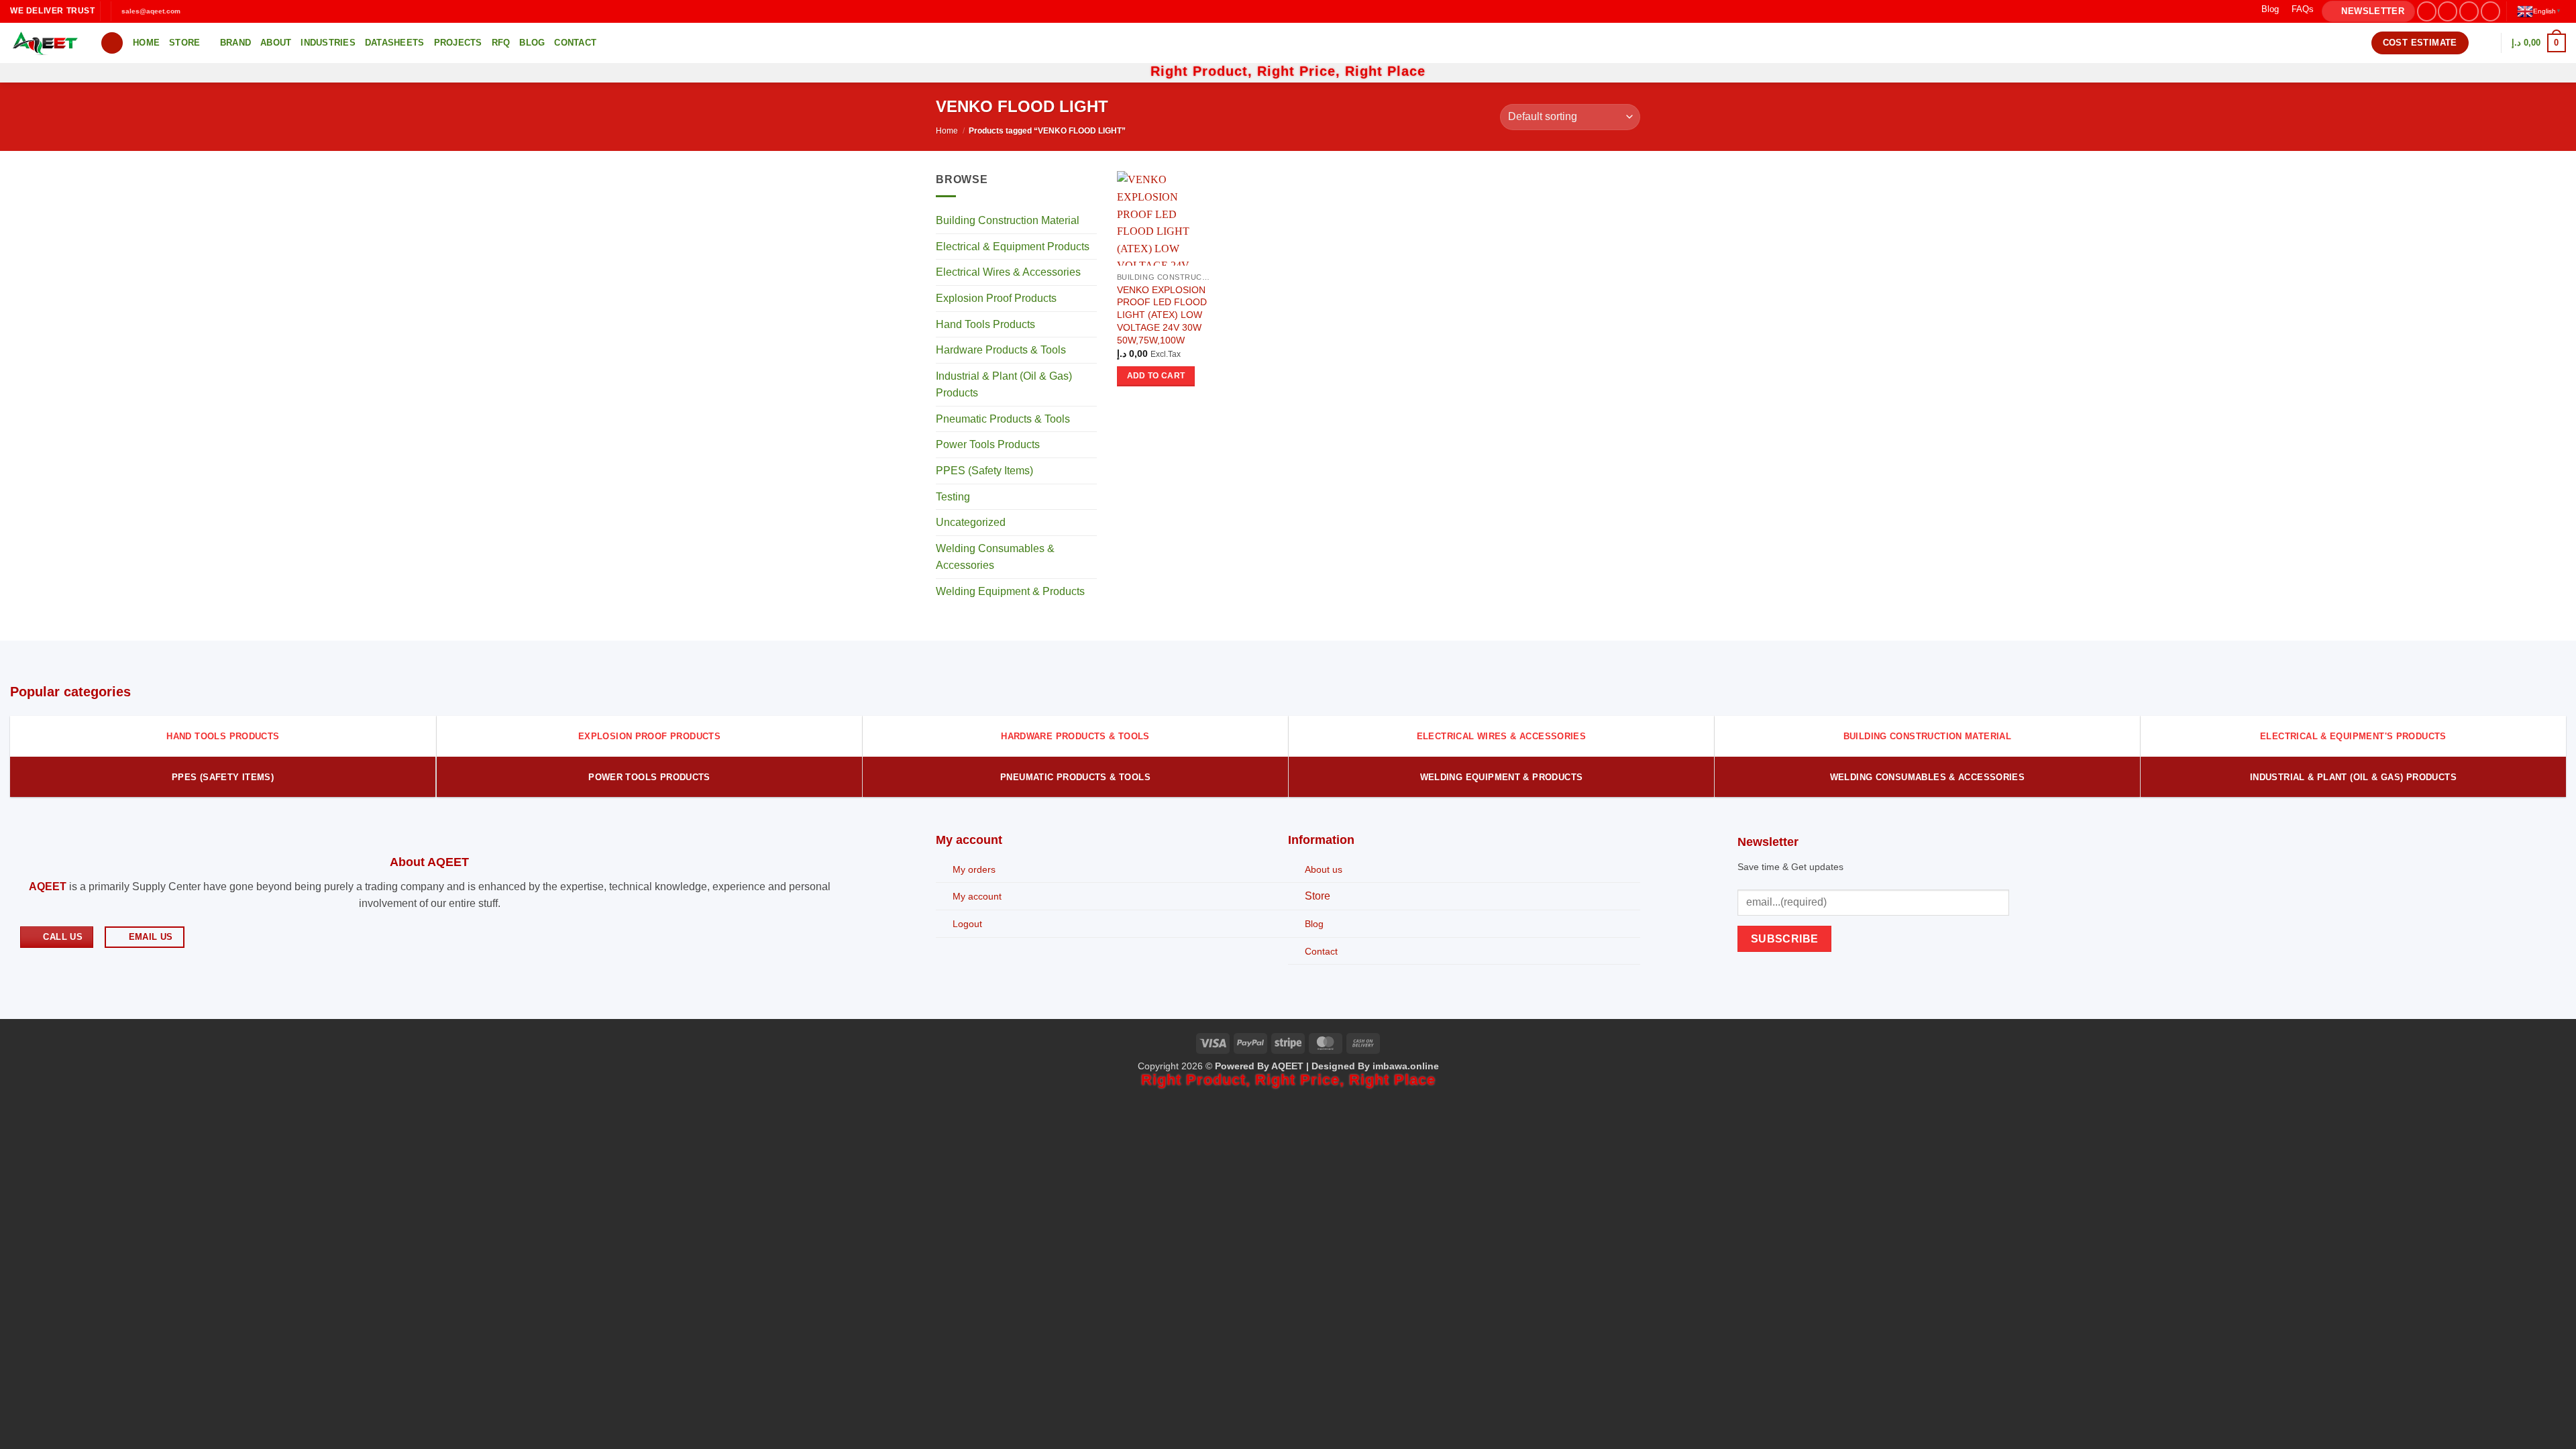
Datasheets (395, 43)
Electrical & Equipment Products (1013, 247)
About (276, 43)
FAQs (2303, 9)
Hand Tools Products (985, 324)
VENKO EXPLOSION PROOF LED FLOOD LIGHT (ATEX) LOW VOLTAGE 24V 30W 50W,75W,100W (1162, 315)
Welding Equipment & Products (1010, 591)
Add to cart (1156, 376)
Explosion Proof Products (996, 298)
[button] (2368, 12)
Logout (967, 924)
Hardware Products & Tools (1001, 350)
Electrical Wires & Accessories (1008, 273)
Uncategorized (971, 523)
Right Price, (1301, 71)
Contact (575, 43)
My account (977, 896)
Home (146, 43)
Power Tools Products (988, 445)
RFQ (501, 43)
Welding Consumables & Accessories (995, 557)
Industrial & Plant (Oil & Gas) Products (1004, 385)
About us (1324, 869)
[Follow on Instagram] (2448, 11)
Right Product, (1204, 71)
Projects (458, 43)
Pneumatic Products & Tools (1003, 419)
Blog (2270, 9)
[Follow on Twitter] (2469, 11)
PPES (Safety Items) (984, 471)
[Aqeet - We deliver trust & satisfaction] (45, 43)
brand (235, 43)
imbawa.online (1406, 1066)
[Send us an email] (2490, 11)
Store (184, 43)
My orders (974, 869)
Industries (328, 43)
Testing (953, 497)
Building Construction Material (1008, 221)
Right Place (1385, 71)
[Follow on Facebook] (2427, 11)
